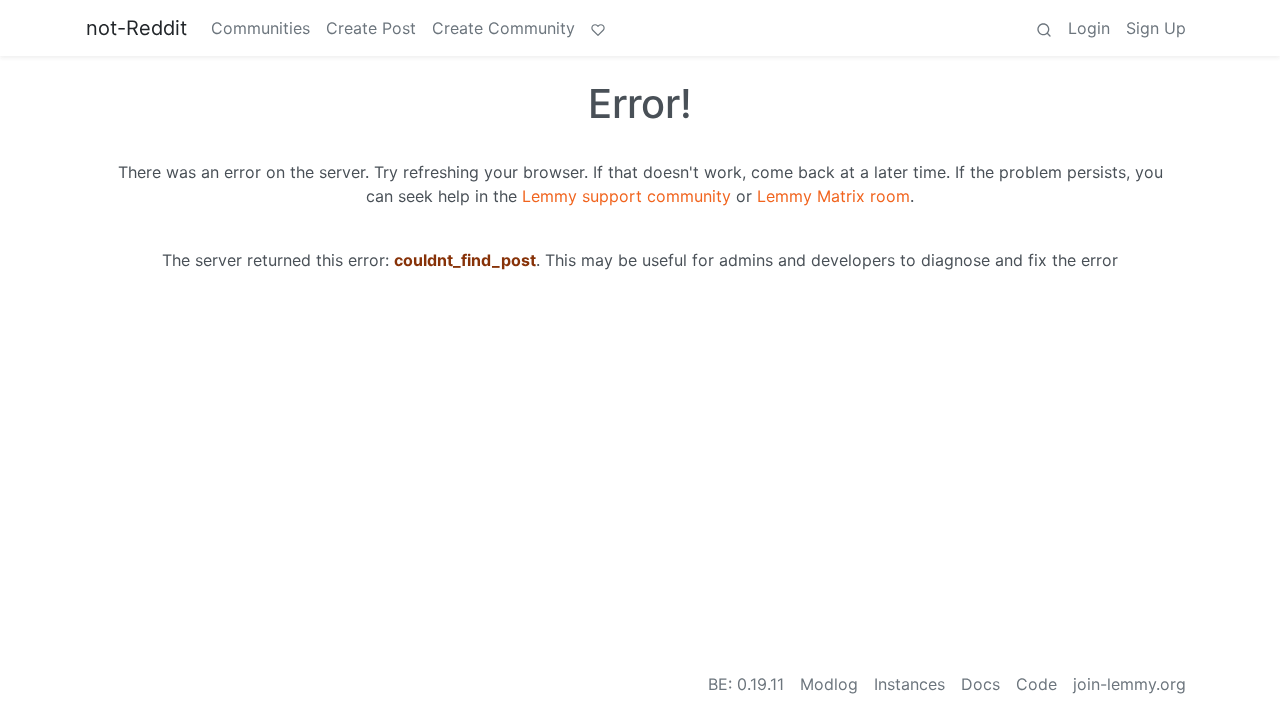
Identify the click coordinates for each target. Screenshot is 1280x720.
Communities (260, 28)
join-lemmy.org (1129, 684)
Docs (980, 684)
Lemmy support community (626, 196)
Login (1089, 28)
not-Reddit (136, 28)
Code (1036, 684)
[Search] (1044, 28)
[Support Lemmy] (598, 28)
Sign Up (1156, 28)
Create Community (503, 28)
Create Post (371, 28)
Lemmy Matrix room (833, 196)
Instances (909, 684)
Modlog (829, 684)
